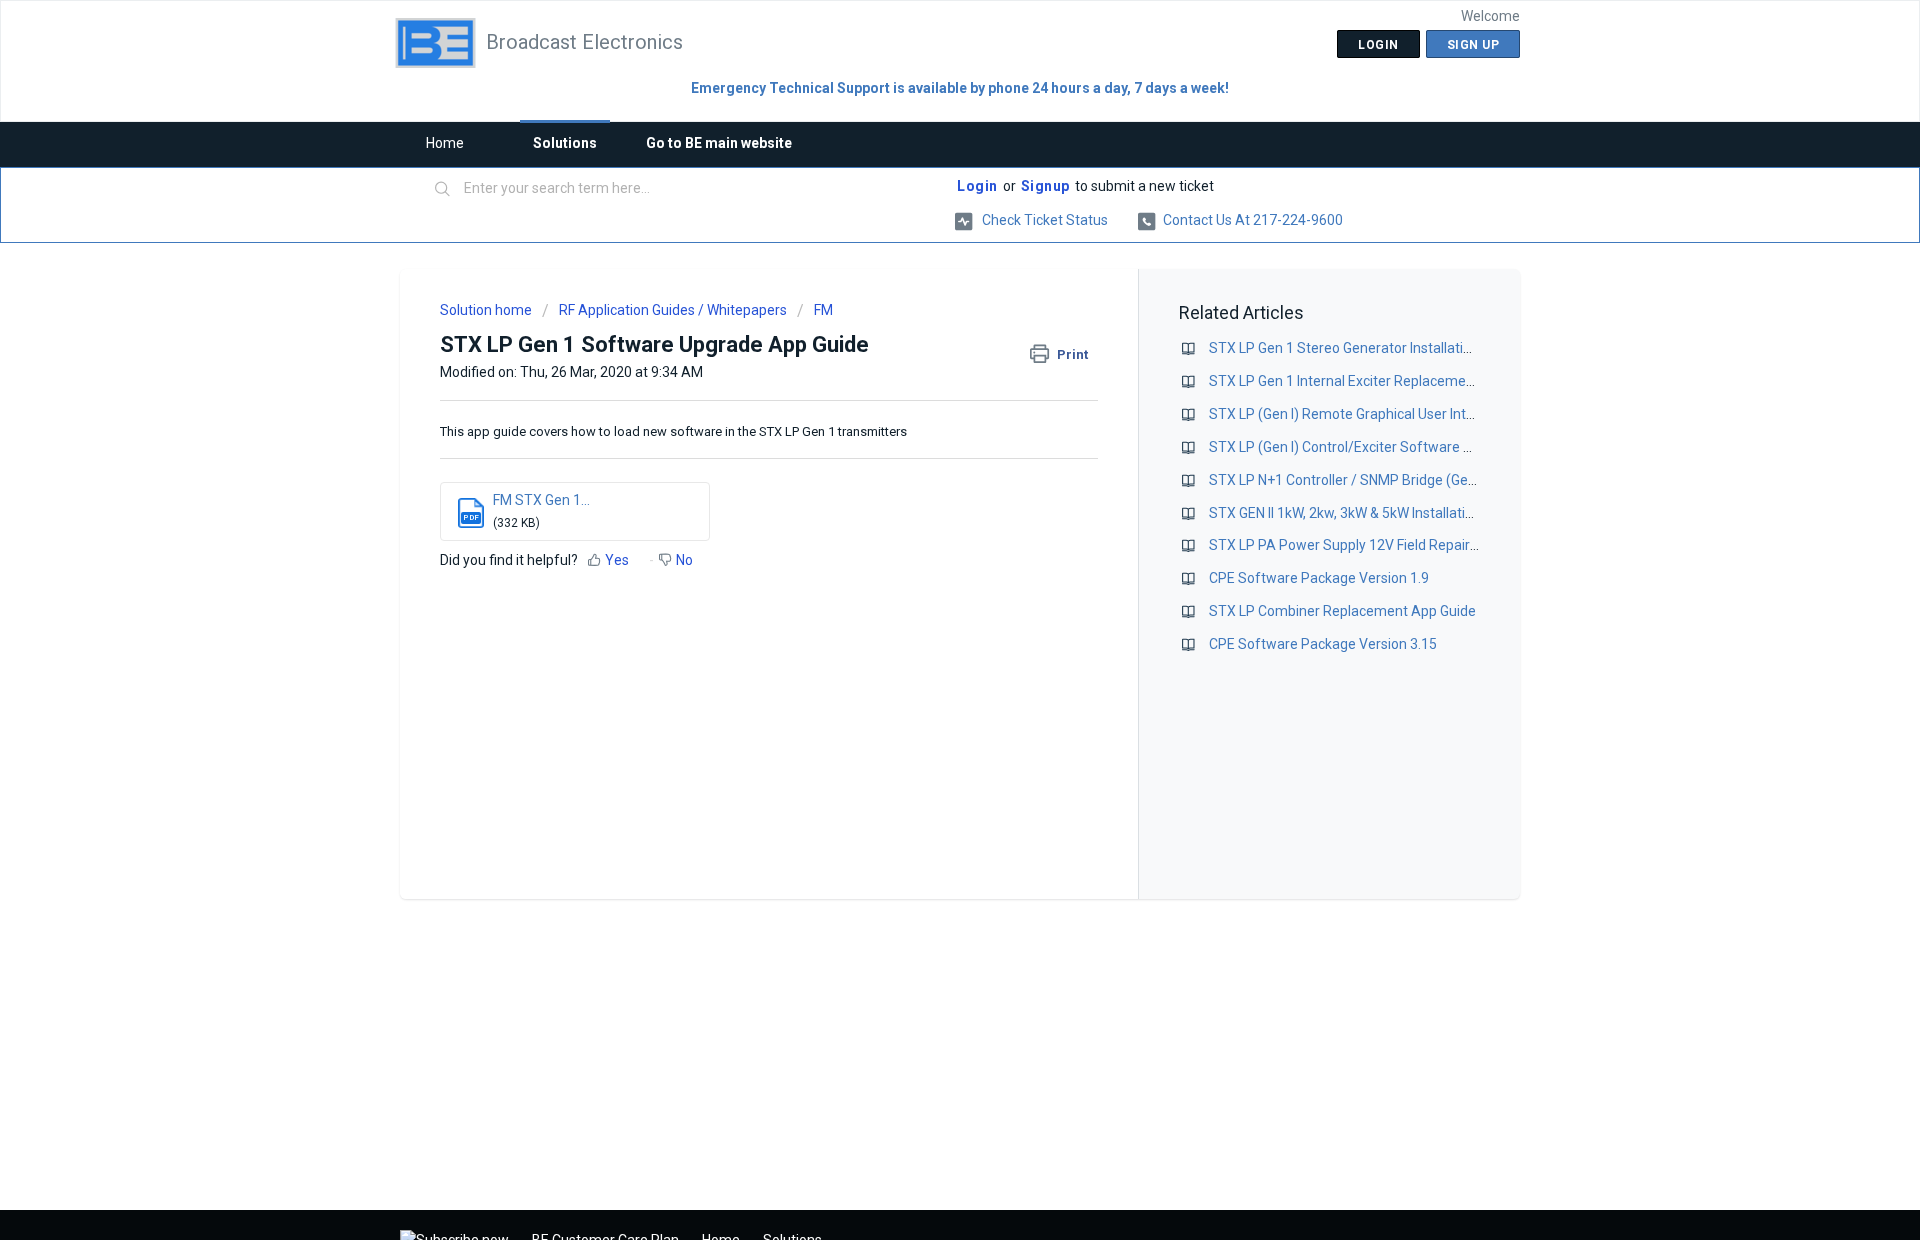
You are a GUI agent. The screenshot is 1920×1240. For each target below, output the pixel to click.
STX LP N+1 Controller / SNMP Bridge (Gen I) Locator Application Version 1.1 (1447, 480)
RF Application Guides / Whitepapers (673, 310)
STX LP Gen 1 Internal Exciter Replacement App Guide (1378, 381)
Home (445, 143)
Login (977, 186)
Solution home (487, 310)
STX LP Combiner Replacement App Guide (1342, 611)
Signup (1045, 186)
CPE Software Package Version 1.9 (1319, 578)
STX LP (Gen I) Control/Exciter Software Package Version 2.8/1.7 (1412, 447)
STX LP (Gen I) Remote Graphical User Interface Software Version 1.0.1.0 (1437, 414)
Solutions (565, 143)
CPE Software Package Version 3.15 (1323, 644)
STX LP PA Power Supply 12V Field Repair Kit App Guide (1383, 545)
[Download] (923, 360)
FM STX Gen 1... (541, 500)
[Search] (443, 190)
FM (823, 310)
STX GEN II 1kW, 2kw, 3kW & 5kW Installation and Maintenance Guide (1421, 513)
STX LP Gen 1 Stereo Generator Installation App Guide (1378, 348)
